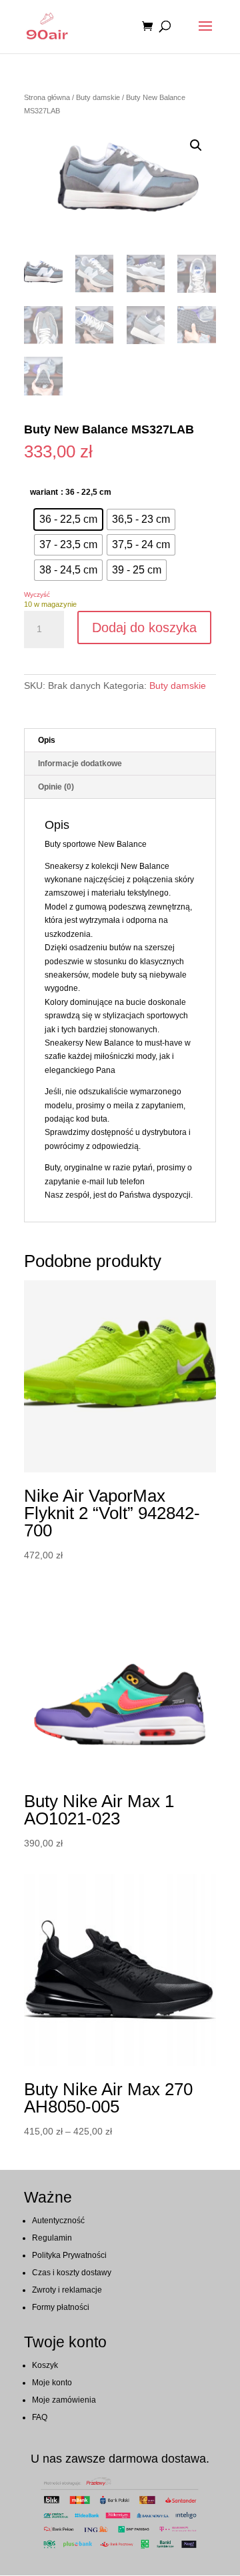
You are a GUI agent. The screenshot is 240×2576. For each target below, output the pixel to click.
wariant (44, 492)
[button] (196, 145)
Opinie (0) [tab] (56, 787)
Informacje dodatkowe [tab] (80, 764)
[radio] (68, 519)
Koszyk (45, 2365)
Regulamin (52, 2238)
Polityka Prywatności (69, 2255)
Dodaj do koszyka (144, 627)
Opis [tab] (47, 740)
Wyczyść (37, 594)
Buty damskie (98, 97)
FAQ (40, 2417)
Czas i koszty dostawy (72, 2273)
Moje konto (52, 2383)
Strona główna (47, 97)
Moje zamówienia (64, 2400)
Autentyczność (58, 2221)
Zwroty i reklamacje (67, 2290)
